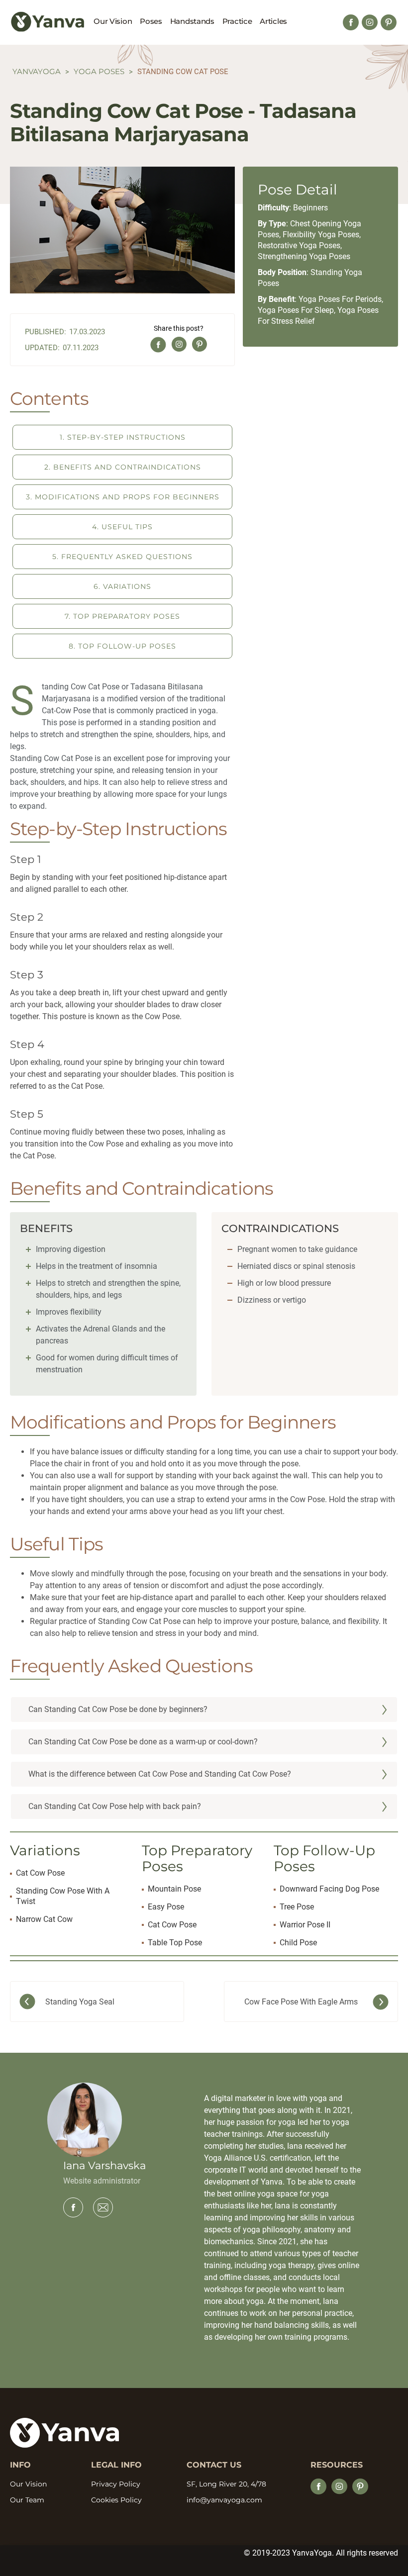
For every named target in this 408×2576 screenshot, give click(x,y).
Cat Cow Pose (40, 1873)
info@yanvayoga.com (224, 2500)
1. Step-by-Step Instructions (123, 437)
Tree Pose (297, 1907)
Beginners (310, 208)
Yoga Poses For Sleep (296, 310)
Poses (151, 21)
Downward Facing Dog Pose (329, 1889)
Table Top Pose (175, 1943)
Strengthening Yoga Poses (304, 256)
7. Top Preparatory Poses (122, 616)
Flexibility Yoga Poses (321, 235)
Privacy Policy (116, 2484)
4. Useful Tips (122, 527)
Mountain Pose (174, 1889)
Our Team (27, 2500)
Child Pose (298, 1943)
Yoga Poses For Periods (340, 299)
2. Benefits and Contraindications (123, 467)
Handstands (192, 21)
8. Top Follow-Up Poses (122, 646)
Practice (237, 21)
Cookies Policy (116, 2500)
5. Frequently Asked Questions (122, 557)
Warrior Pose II (305, 1925)
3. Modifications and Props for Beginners (123, 497)
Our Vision (113, 21)
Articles (273, 21)
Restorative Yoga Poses (299, 245)
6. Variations (122, 586)
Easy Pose (166, 1907)
